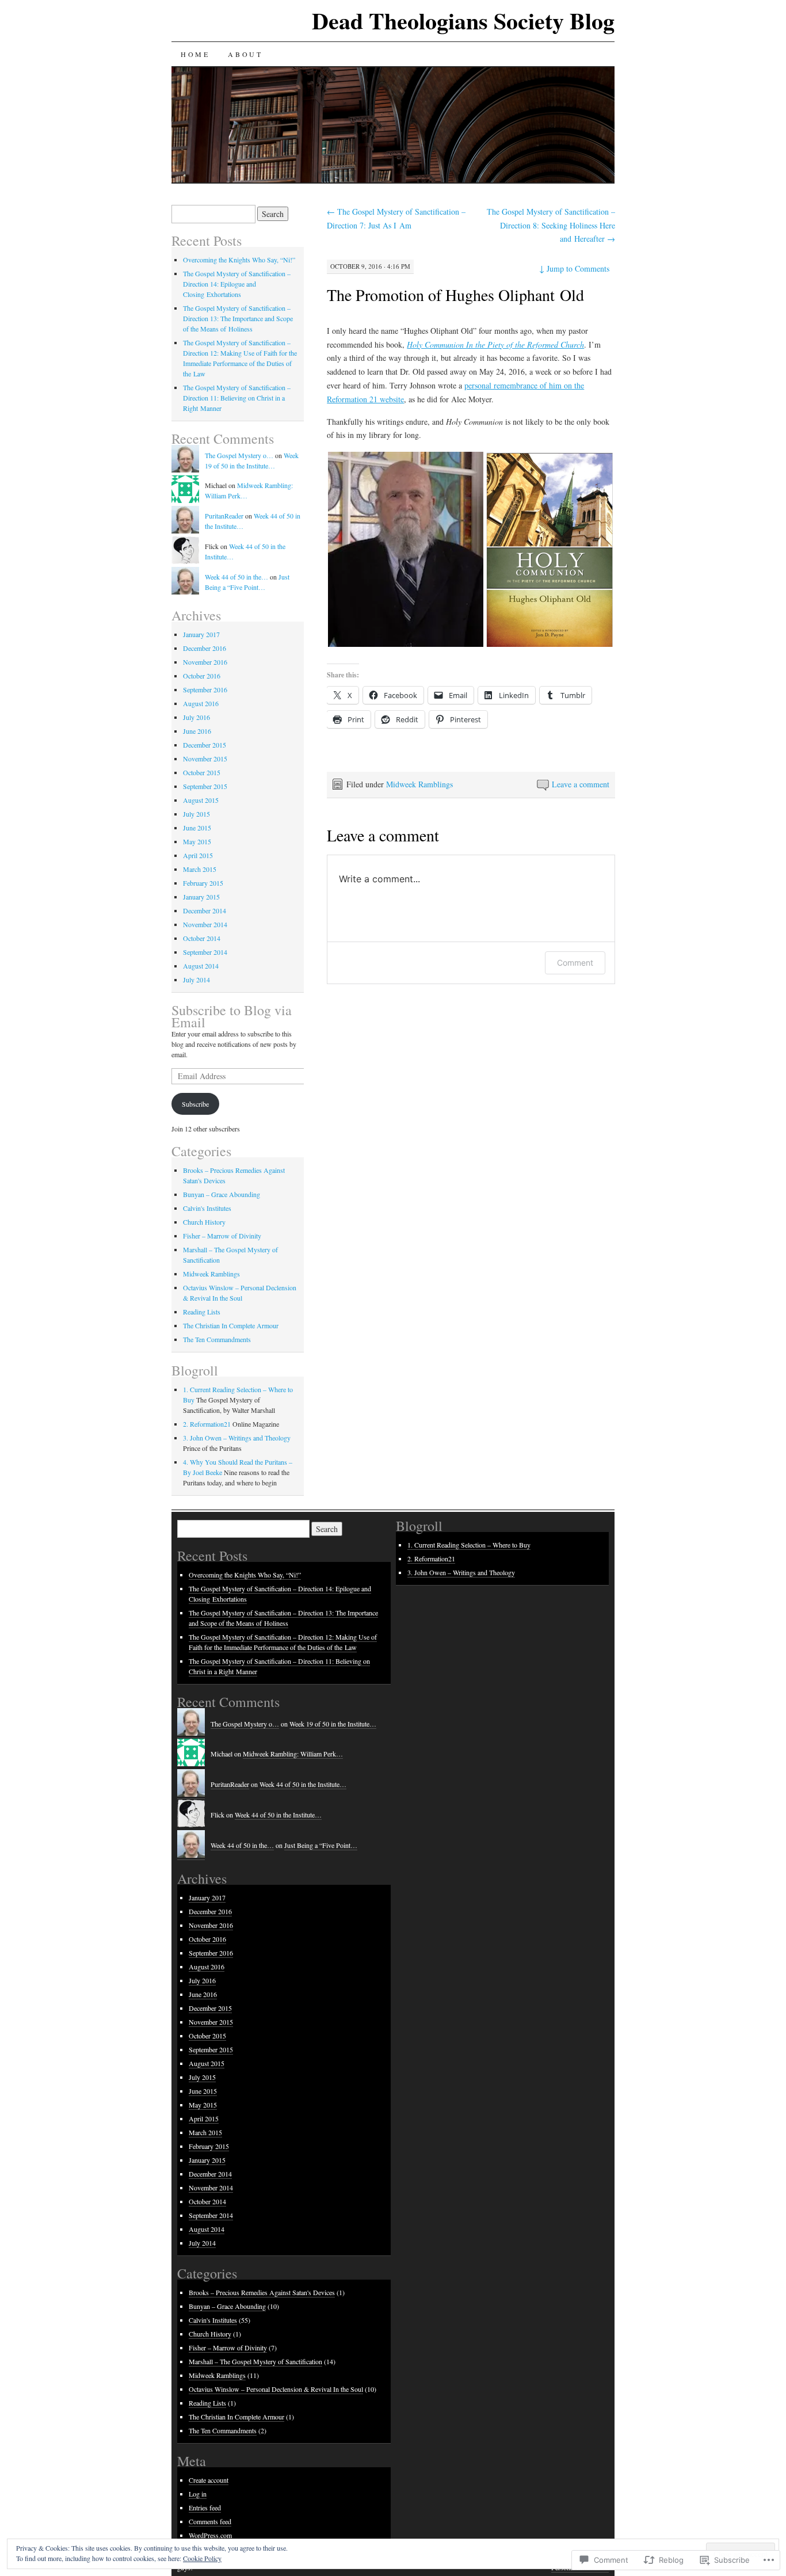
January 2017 (201, 634)
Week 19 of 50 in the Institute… (333, 1724)
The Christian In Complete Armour (231, 1325)
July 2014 (197, 980)
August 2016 (201, 703)
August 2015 (201, 800)
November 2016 (205, 662)
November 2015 (205, 759)
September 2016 (205, 689)
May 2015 (197, 841)
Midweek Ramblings (419, 784)
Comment (575, 963)
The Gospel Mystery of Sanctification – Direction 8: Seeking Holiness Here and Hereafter (551, 225)
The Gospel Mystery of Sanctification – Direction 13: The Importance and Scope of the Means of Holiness (238, 318)
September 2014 (205, 952)
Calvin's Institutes (207, 1208)
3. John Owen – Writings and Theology (237, 1438)
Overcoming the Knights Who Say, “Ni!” (239, 260)
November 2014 (205, 924)
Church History (204, 1222)
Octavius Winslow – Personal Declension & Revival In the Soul (276, 2389)
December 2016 (205, 648)
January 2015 (201, 897)
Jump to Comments (574, 268)
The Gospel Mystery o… (239, 455)
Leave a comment (581, 784)
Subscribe (195, 1104)
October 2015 (202, 772)
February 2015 (203, 883)
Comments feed (210, 2521)
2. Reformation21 (207, 1424)
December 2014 (205, 910)
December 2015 (205, 745)
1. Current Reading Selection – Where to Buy (469, 1545)
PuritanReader (224, 516)
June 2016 (197, 731)
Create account (209, 2480)
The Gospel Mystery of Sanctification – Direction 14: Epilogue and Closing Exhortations (237, 284)
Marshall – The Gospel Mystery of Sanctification (255, 2361)
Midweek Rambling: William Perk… (293, 1754)
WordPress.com (210, 2535)
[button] (406, 549)
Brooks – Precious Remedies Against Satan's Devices (262, 2292)
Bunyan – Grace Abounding (222, 1194)
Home (195, 54)
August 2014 (201, 966)
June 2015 (197, 828)
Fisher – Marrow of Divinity (222, 1236)
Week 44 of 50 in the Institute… (303, 1784)
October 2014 (202, 938)
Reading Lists (202, 1312)
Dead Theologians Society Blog (463, 20)
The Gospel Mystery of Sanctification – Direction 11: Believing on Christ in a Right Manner (237, 398)
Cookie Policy (202, 2558)
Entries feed (205, 2508)
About (245, 54)
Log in (198, 2494)
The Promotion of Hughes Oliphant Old (455, 295)
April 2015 (198, 855)
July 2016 (197, 717)
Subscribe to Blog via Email (232, 1016)
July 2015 (197, 814)
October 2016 (202, 676)
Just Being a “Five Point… (321, 1845)
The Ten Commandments (217, 1339)
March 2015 (200, 869)
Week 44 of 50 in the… (236, 577)
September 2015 (205, 786)
